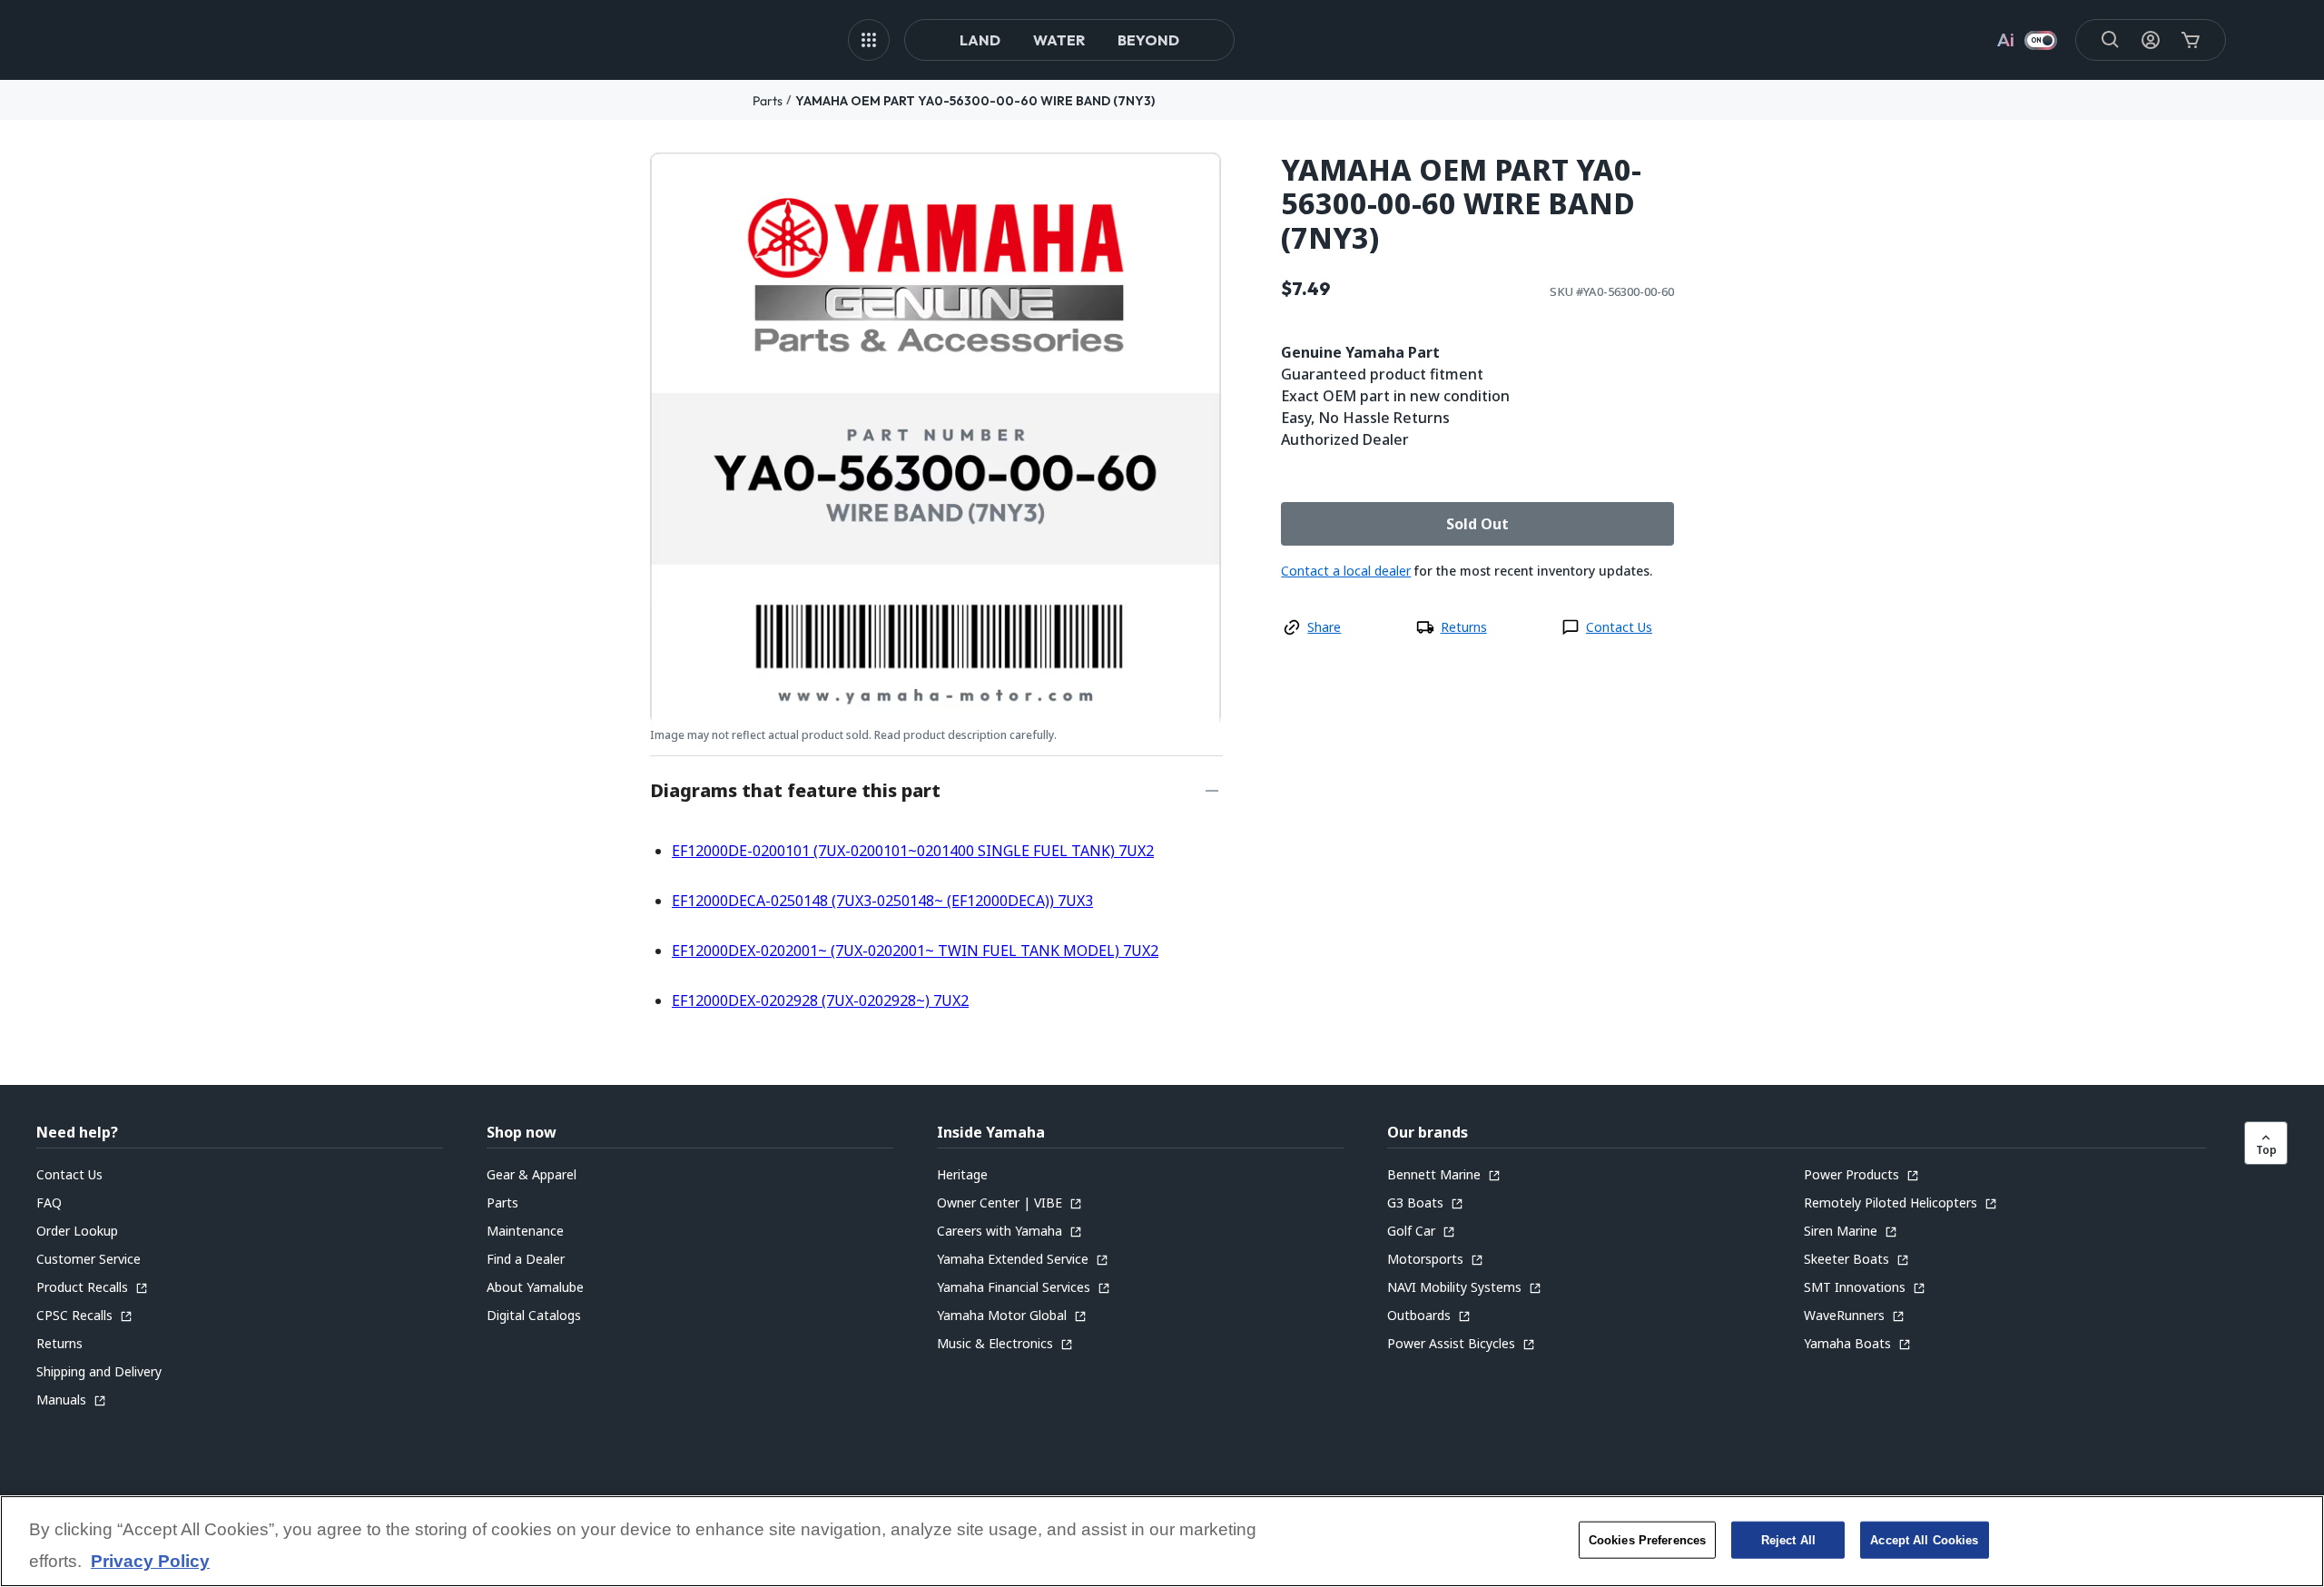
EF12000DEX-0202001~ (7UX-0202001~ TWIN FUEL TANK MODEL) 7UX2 (915, 951)
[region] (1162, 1541)
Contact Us (1619, 627)
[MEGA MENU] (869, 40)
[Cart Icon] (2191, 40)
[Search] (2111, 40)
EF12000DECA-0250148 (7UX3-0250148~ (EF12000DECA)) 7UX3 (882, 901)
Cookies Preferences (1647, 1539)
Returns (1464, 627)
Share (1324, 627)
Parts (768, 101)
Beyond (1148, 40)
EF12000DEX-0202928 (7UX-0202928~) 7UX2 (820, 1000)
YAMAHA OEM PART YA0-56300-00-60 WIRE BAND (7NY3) (975, 101)
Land (980, 40)
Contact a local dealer (1346, 571)
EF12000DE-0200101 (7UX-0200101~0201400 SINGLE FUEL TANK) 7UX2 (913, 851)
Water (1059, 40)
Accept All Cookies (1924, 1539)
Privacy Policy (150, 1562)
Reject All (1788, 1539)
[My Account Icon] (2151, 40)
